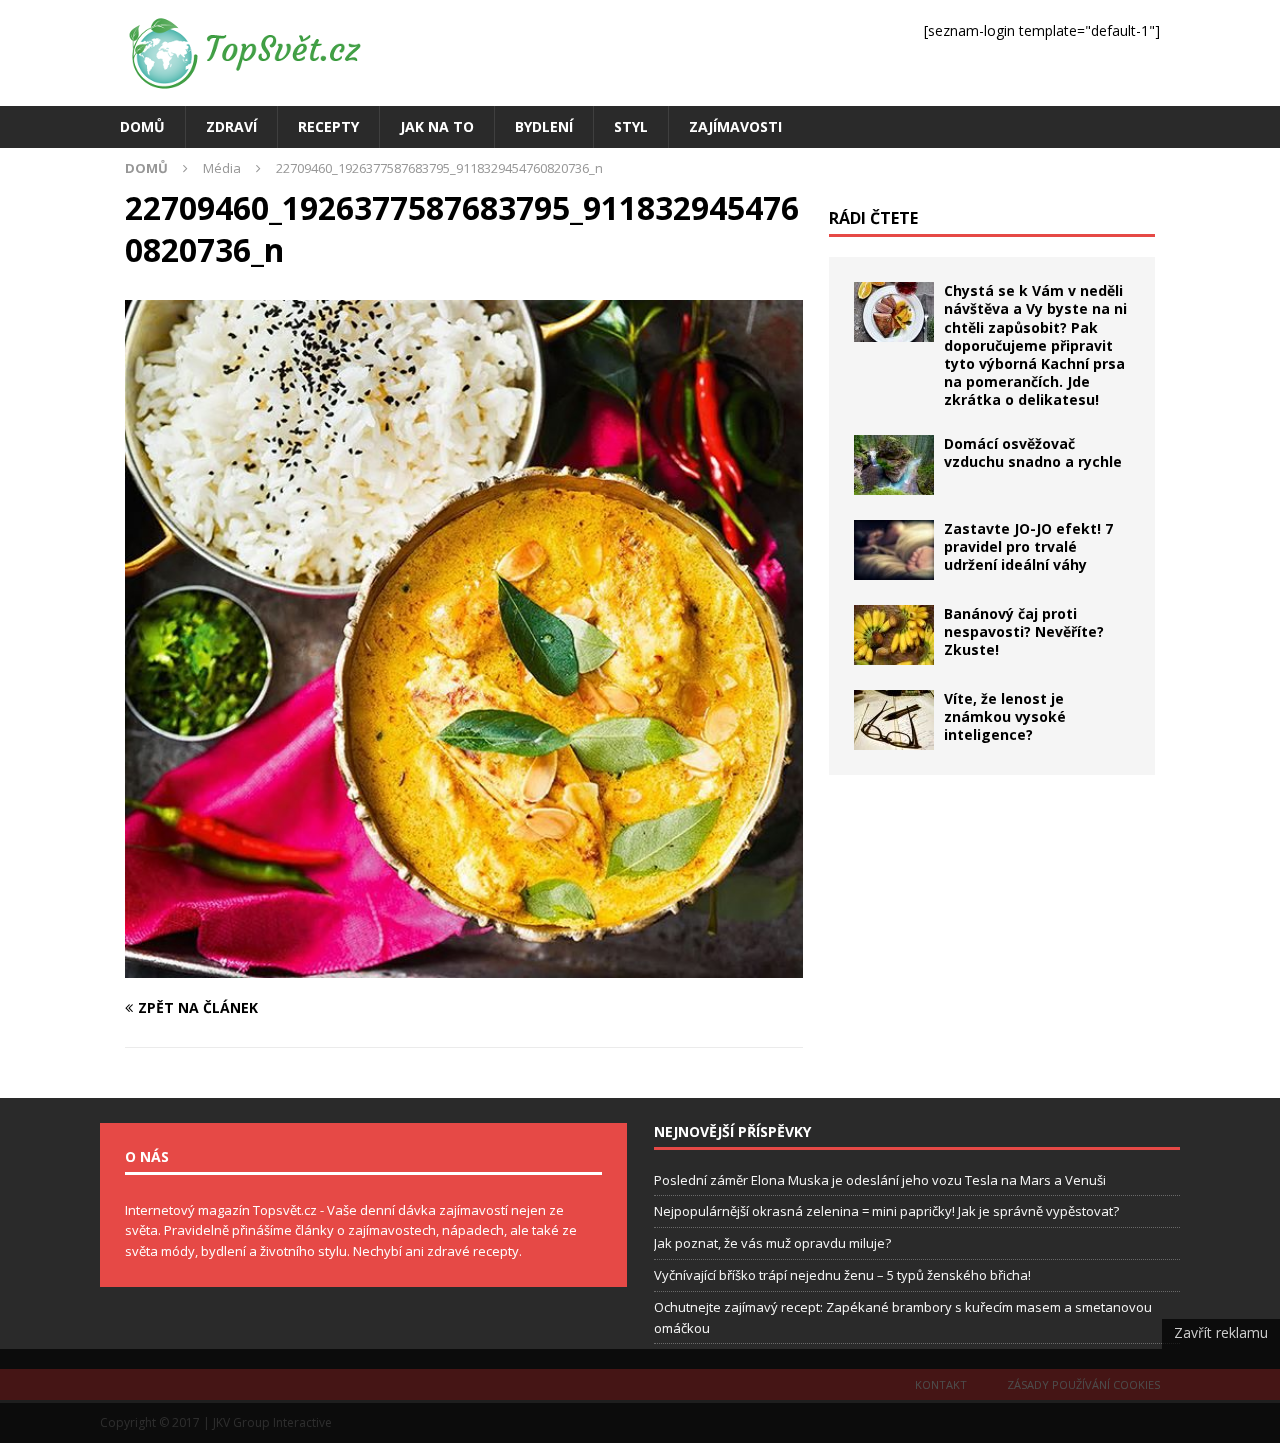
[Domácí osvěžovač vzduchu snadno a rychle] (894, 465)
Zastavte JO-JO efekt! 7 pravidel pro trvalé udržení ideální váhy (1028, 546)
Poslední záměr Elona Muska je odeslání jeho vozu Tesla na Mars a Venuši (880, 1180)
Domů (142, 126)
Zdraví (231, 126)
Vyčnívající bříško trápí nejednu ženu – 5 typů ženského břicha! (842, 1275)
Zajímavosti (735, 126)
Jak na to (437, 126)
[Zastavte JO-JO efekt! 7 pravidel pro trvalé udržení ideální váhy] (894, 550)
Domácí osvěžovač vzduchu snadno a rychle (1033, 452)
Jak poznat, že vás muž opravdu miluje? (772, 1243)
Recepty (328, 126)
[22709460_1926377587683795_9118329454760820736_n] (464, 966)
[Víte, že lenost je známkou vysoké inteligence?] (894, 720)
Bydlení (544, 126)
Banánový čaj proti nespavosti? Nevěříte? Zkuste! (1024, 631)
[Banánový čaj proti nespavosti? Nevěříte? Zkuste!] (894, 635)
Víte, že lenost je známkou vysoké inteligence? (1005, 716)
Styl (631, 126)
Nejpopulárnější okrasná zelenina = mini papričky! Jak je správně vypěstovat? (886, 1211)
